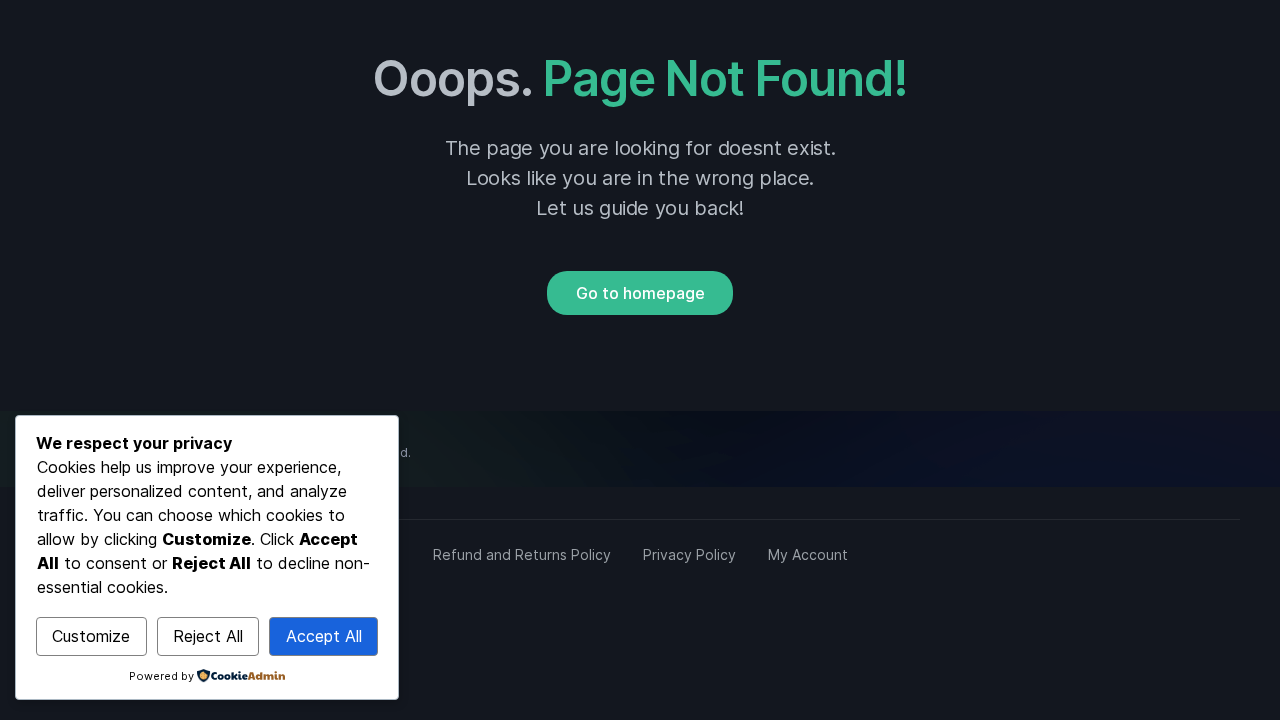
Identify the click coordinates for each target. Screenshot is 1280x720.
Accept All (324, 636)
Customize (91, 636)
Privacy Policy (689, 554)
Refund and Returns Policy (522, 554)
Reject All (208, 636)
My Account (808, 554)
